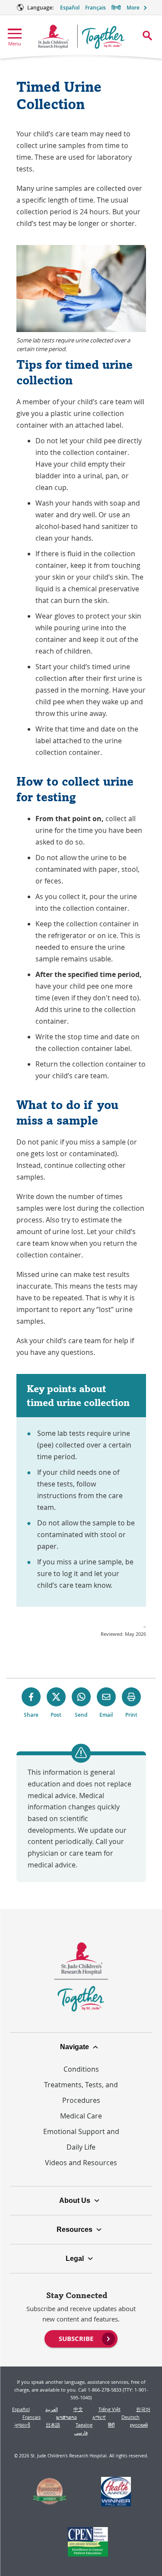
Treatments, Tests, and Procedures (81, 2092)
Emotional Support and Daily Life (81, 2139)
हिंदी (111, 2425)
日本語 (53, 2425)
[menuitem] (81, 2338)
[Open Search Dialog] (147, 35)
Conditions (81, 2069)
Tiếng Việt (110, 2409)
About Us (75, 2200)
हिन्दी (116, 8)
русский (139, 2425)
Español (70, 8)
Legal (75, 2258)
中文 (78, 2409)
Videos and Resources (81, 2163)
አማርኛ (99, 2417)
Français (95, 8)
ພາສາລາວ (67, 2417)
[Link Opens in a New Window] (49, 2492)
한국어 (143, 2409)
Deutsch (130, 2417)
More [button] (133, 8)
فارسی (81, 2433)
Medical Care (81, 2116)
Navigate (75, 2047)
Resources (75, 2229)
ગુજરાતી (22, 2425)
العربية (52, 2409)
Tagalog (84, 2425)
